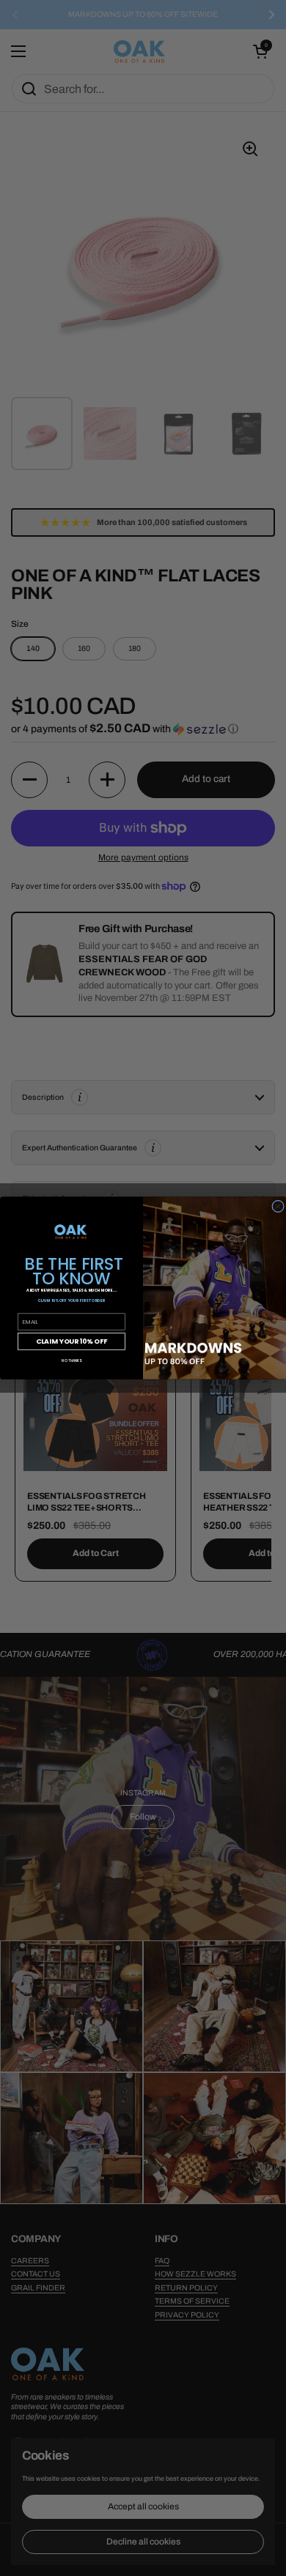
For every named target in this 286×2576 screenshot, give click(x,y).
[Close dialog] (278, 1206)
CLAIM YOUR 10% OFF (71, 1341)
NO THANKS (71, 1360)
